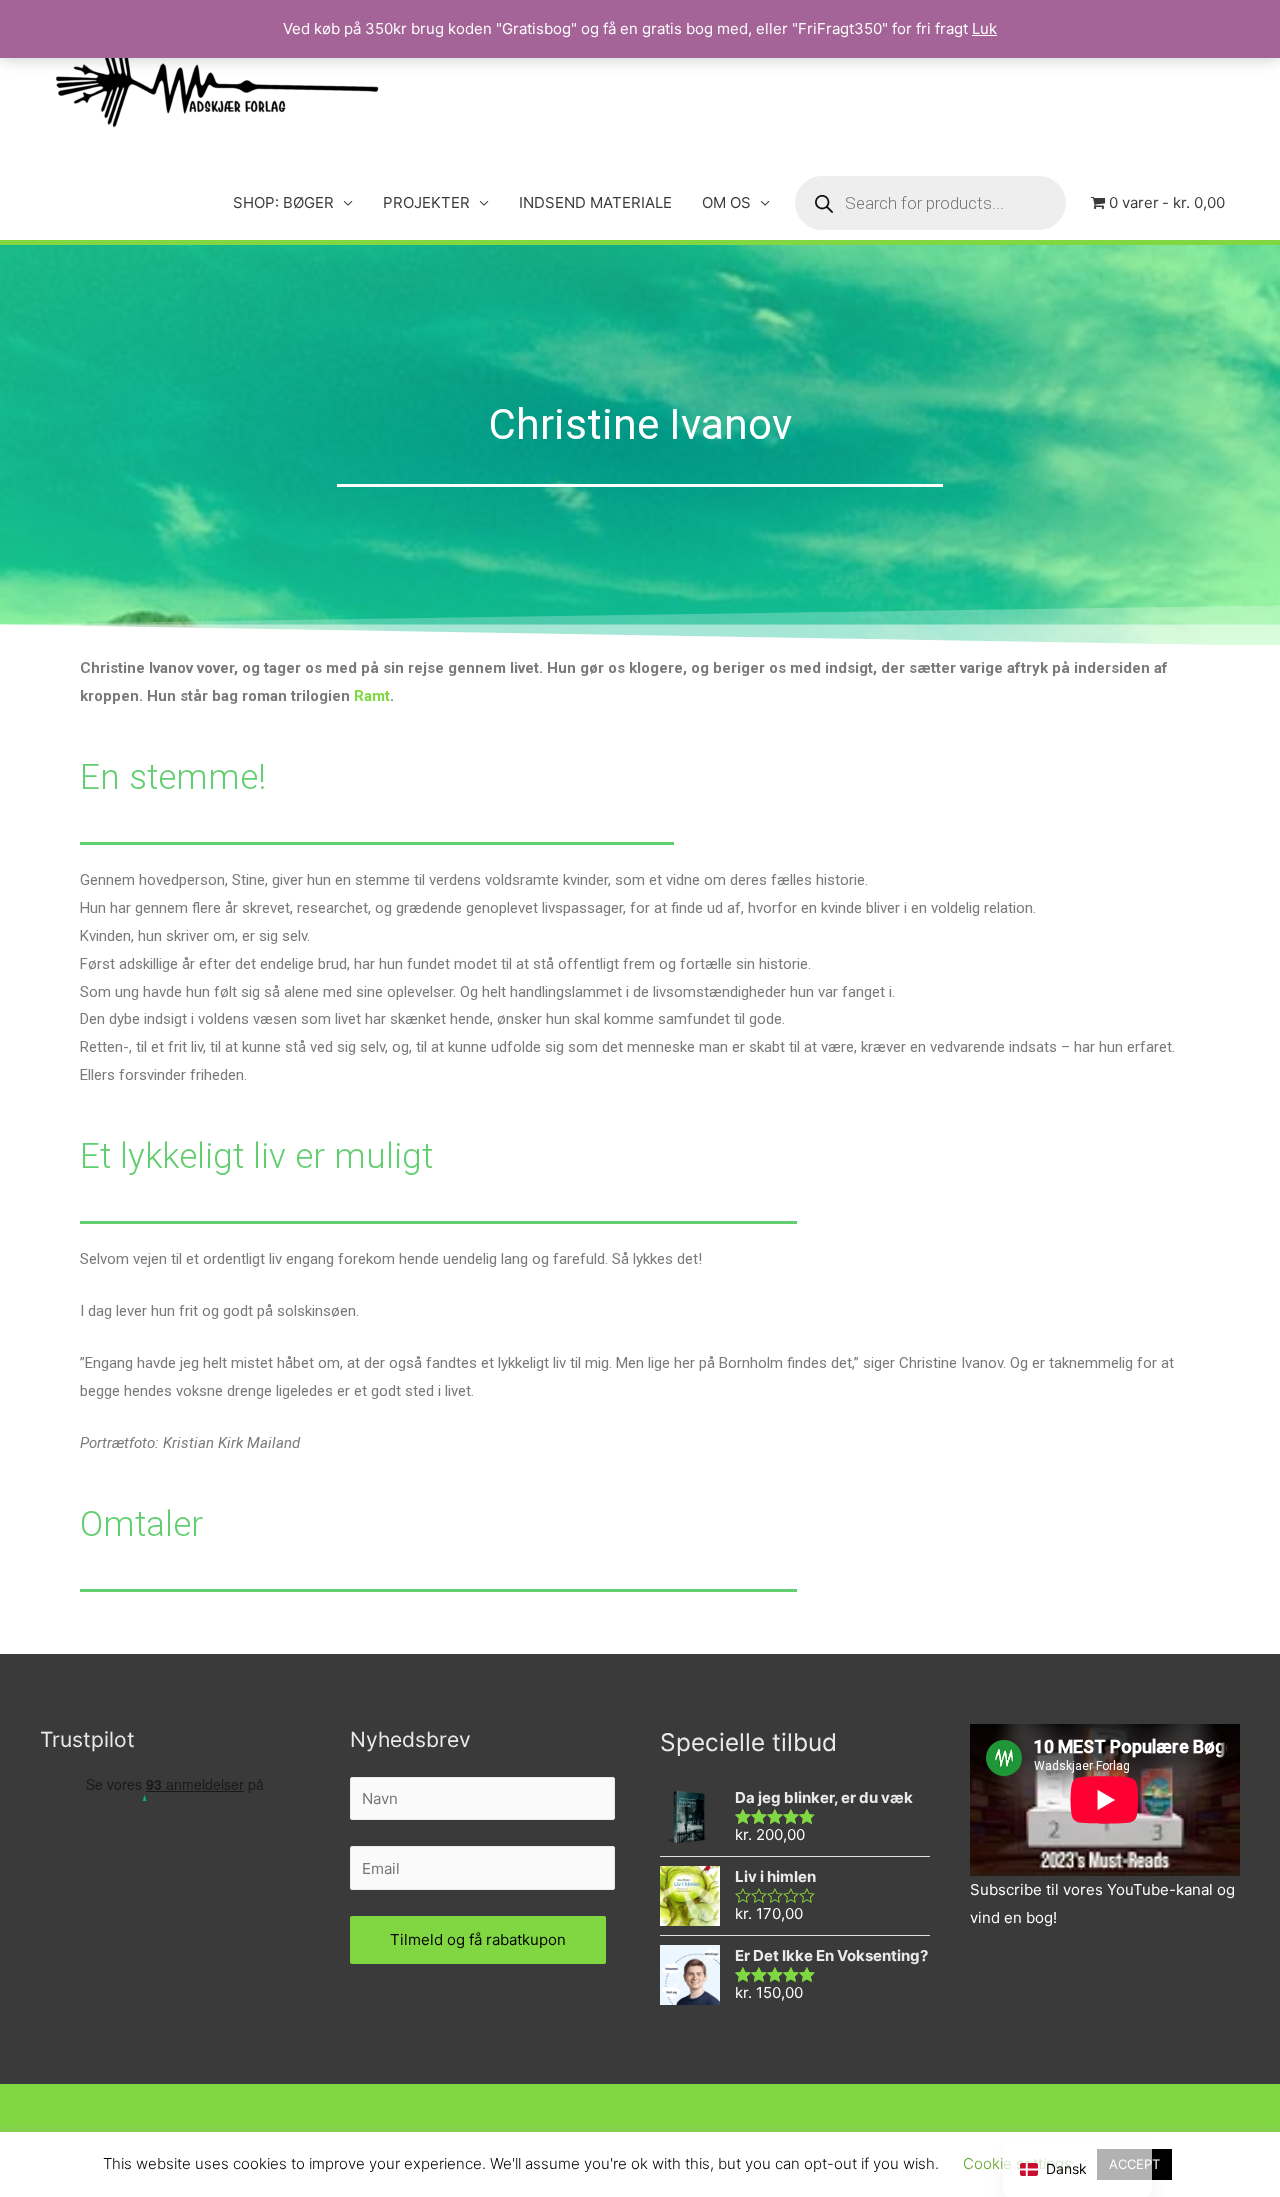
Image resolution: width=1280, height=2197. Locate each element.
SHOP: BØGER (283, 202)
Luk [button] (984, 28)
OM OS (726, 202)
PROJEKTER (426, 202)
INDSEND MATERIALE (595, 202)
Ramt (372, 696)
